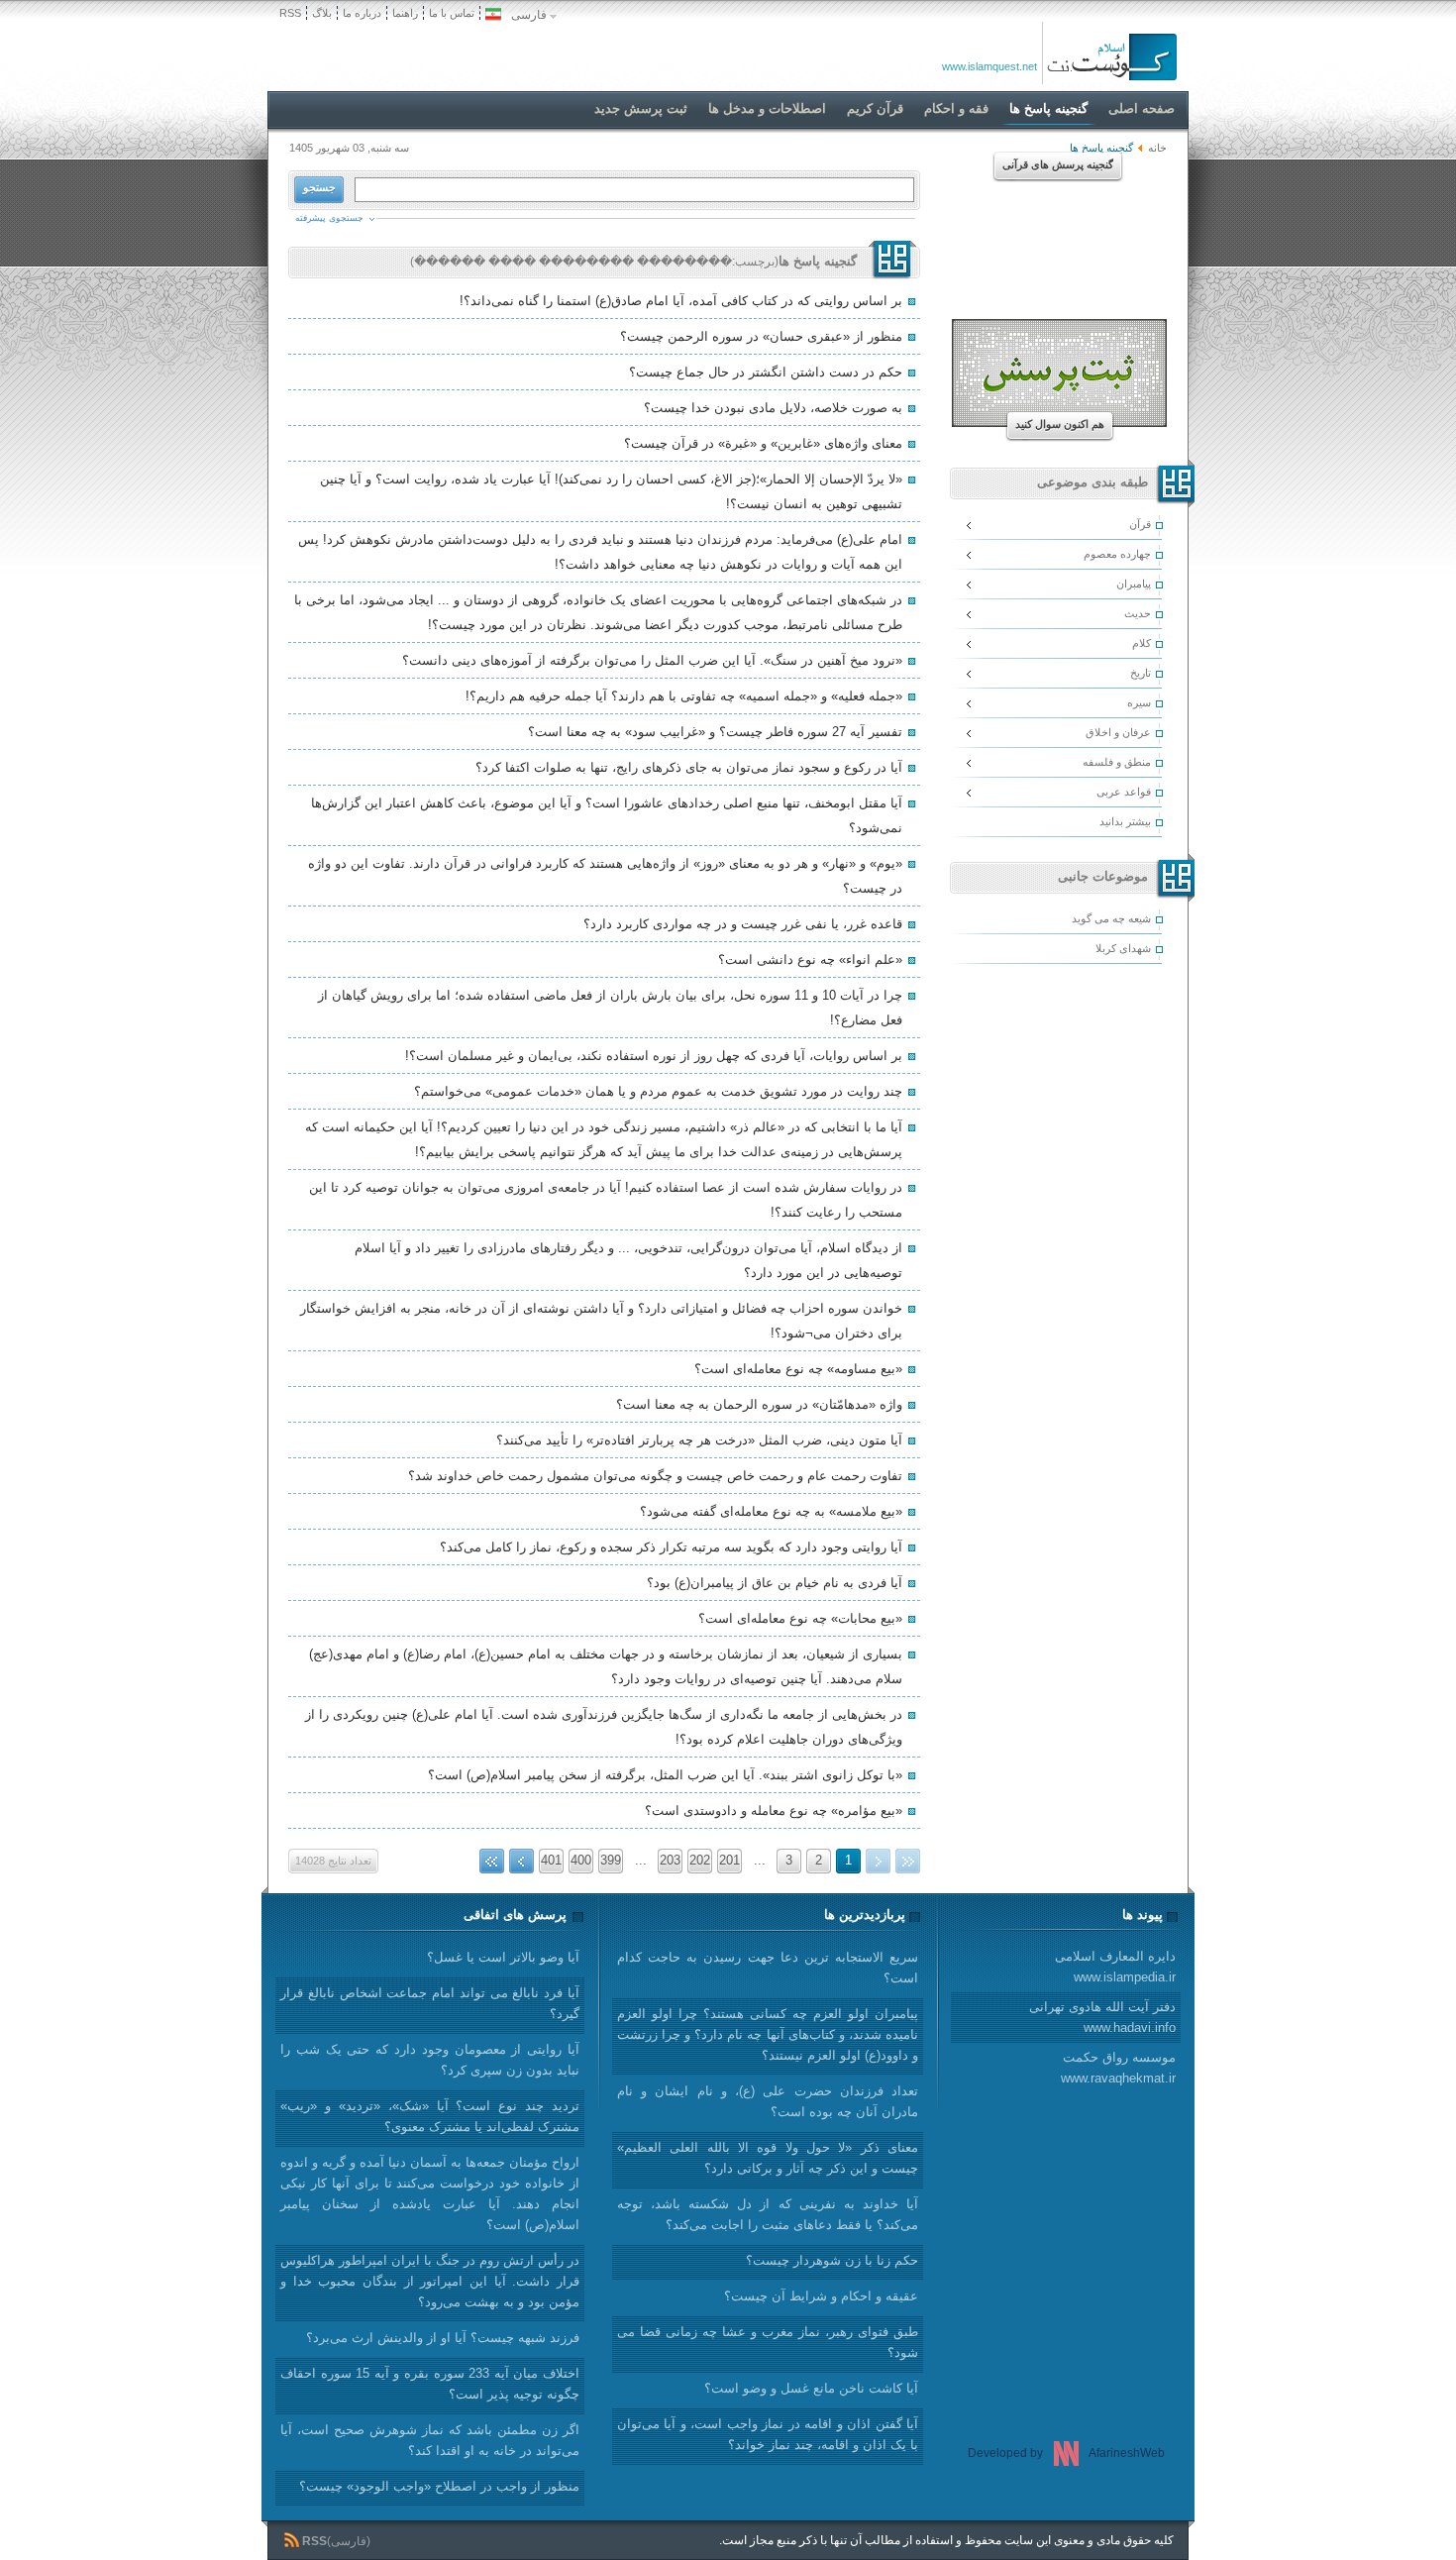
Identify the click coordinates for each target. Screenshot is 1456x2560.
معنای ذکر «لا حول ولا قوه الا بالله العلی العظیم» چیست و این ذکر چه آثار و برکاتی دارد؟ (768, 2158)
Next (521, 1861)
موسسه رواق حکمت (1118, 2068)
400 (581, 1860)
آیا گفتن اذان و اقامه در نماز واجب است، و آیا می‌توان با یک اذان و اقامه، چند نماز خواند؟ (768, 2434)
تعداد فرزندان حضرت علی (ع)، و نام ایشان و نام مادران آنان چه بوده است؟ (768, 2101)
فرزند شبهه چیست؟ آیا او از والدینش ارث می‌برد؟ (443, 2338)
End (492, 1861)
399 (611, 1860)
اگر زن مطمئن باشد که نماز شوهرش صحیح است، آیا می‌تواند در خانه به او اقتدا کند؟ (430, 2440)
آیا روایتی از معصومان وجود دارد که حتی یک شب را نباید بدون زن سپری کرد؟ (430, 2060)
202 (700, 1860)
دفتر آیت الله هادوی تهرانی (1102, 2017)
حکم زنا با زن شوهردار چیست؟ (832, 2260)
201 (729, 1860)
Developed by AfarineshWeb (1066, 2453)
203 (670, 1860)
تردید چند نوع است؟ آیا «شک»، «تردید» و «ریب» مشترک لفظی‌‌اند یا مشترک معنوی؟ (430, 2116)
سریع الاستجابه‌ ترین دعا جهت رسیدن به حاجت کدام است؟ (768, 1968)
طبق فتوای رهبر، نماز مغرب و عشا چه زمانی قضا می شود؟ (768, 2342)
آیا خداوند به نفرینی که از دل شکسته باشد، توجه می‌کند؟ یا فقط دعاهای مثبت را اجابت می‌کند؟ (768, 2214)
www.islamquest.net (989, 66)
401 (551, 1860)
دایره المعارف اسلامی (1115, 1967)
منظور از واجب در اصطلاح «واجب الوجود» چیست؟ (439, 2486)
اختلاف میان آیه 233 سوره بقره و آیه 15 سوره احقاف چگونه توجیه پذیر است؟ (430, 2384)
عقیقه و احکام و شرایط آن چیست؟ (821, 2296)
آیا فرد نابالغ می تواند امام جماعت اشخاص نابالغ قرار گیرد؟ (430, 2003)
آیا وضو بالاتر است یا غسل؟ (503, 1957)
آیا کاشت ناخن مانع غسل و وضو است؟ (811, 2388)
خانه (1157, 148)
